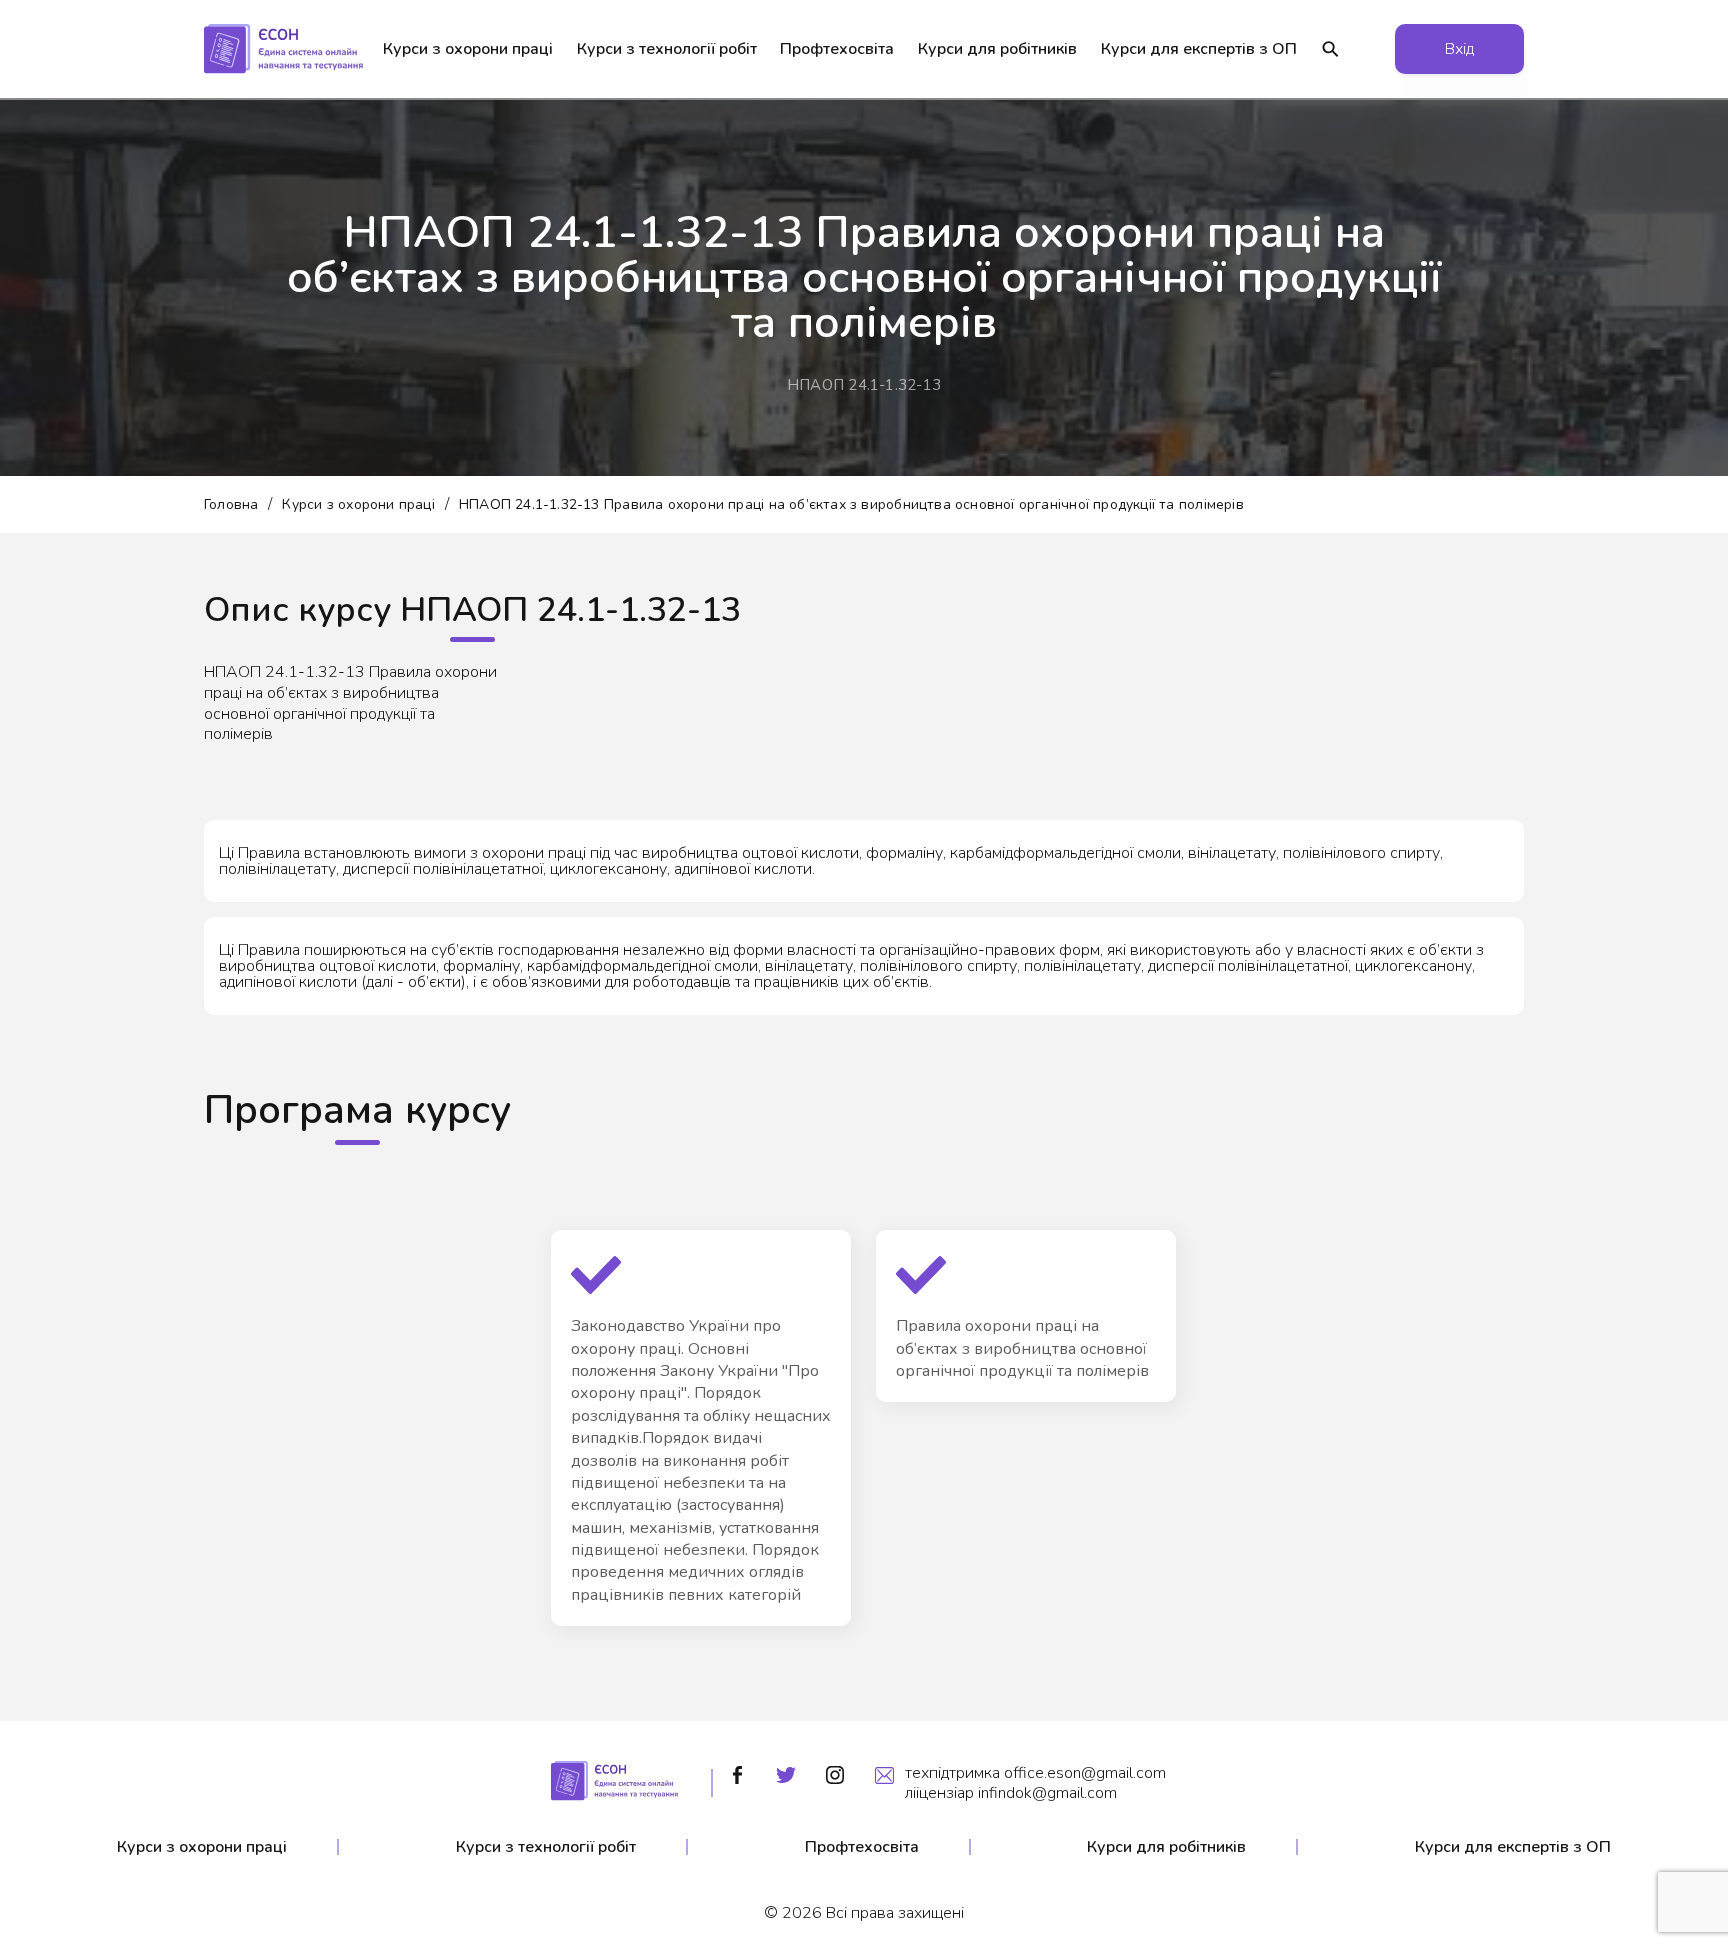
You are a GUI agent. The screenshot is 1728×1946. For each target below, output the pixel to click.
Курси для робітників (1166, 1847)
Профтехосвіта (837, 49)
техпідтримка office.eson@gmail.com (1035, 1773)
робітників (997, 49)
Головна (231, 504)
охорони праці (468, 49)
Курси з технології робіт (546, 1847)
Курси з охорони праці (358, 504)
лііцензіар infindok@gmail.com (1011, 1793)
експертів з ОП (1199, 49)
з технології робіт (667, 49)
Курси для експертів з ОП (1513, 1847)
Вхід (1459, 49)
